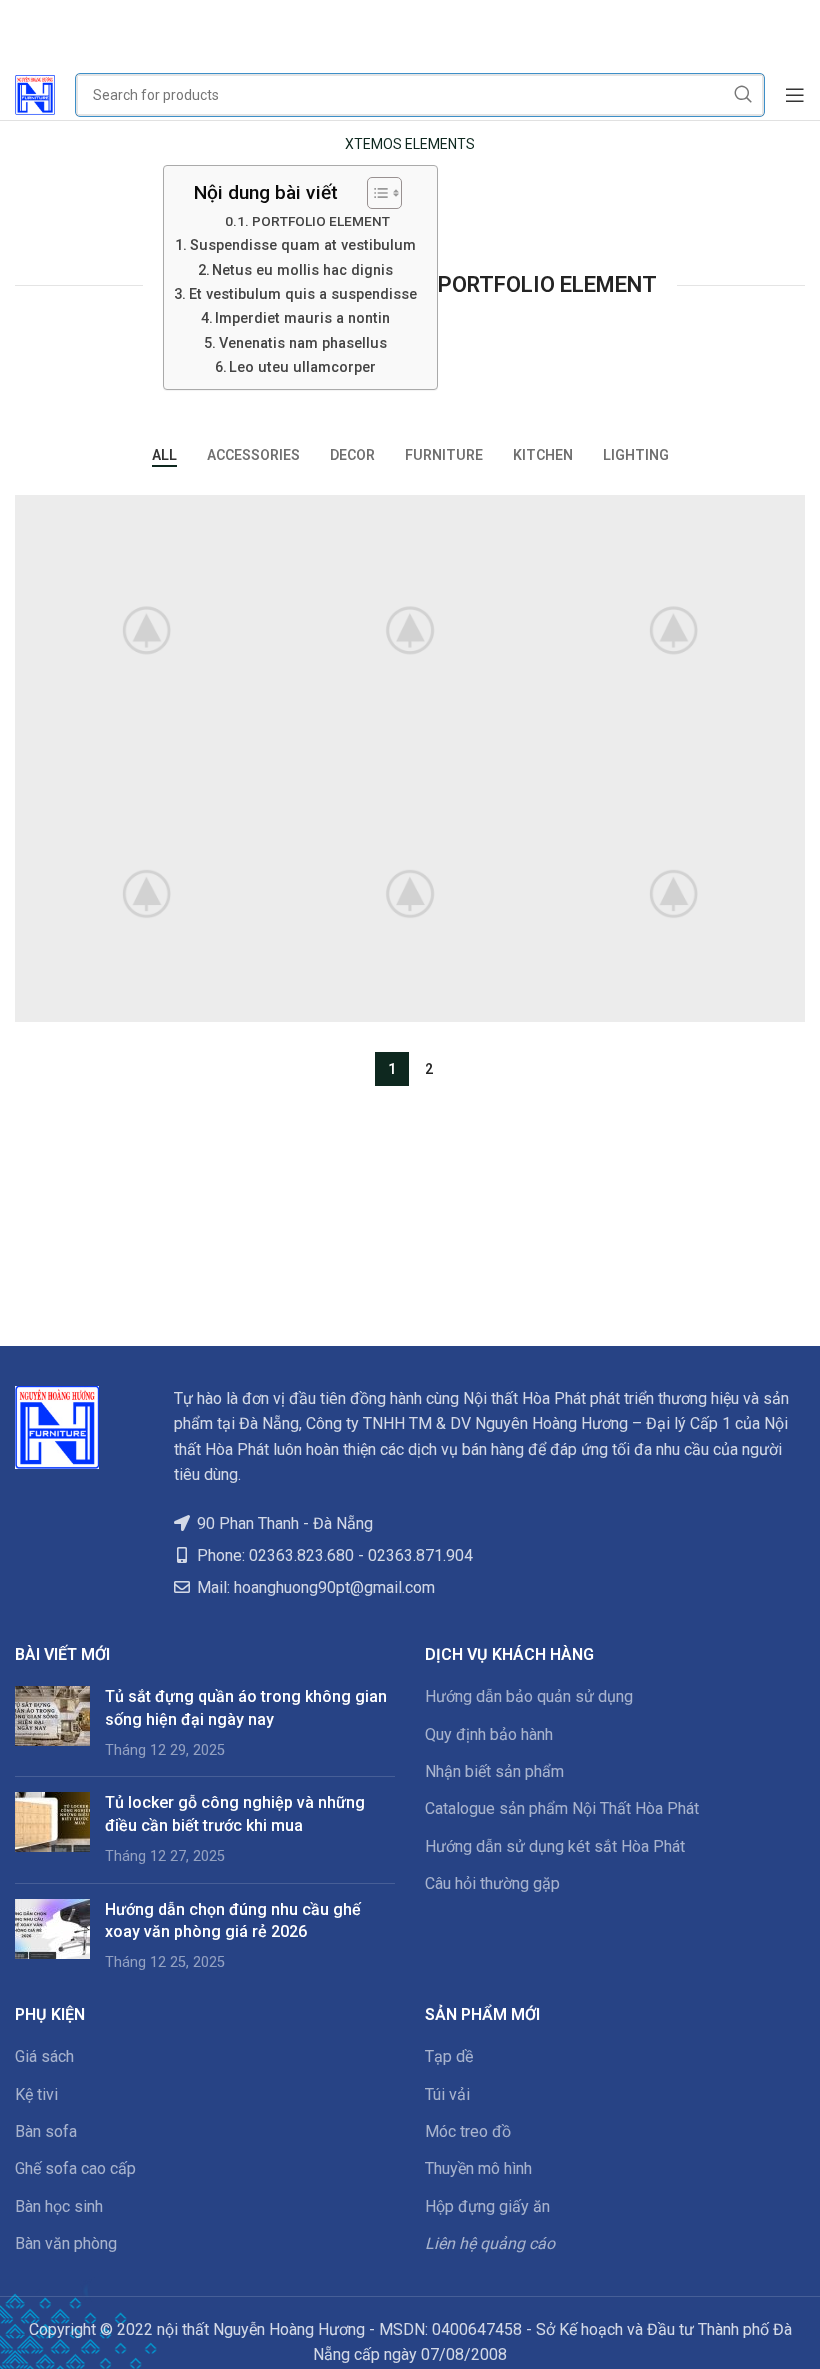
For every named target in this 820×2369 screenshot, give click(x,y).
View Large (260, 512)
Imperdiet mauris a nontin (302, 318)
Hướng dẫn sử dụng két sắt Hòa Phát (555, 1846)
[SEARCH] (743, 95)
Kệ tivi (36, 2094)
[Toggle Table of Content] (374, 193)
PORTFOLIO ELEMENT (321, 221)
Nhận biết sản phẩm (494, 1771)
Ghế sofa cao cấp (75, 2168)
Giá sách (44, 2056)
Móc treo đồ (468, 2131)
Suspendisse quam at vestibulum (303, 245)
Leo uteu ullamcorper (302, 367)
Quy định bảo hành (489, 1734)
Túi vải (447, 2094)
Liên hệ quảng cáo (490, 2243)
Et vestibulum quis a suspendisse (303, 294)
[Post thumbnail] (52, 1723)
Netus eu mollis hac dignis (302, 270)
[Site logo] (35, 93)
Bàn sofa (46, 2131)
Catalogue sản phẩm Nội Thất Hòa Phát (562, 1808)
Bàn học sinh (59, 2206)
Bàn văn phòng (66, 2243)
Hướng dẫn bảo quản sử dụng (529, 1696)
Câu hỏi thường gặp (492, 1883)
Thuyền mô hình (478, 2168)
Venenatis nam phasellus (303, 343)
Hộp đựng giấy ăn (487, 2206)
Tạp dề (449, 2056)
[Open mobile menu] (795, 95)
